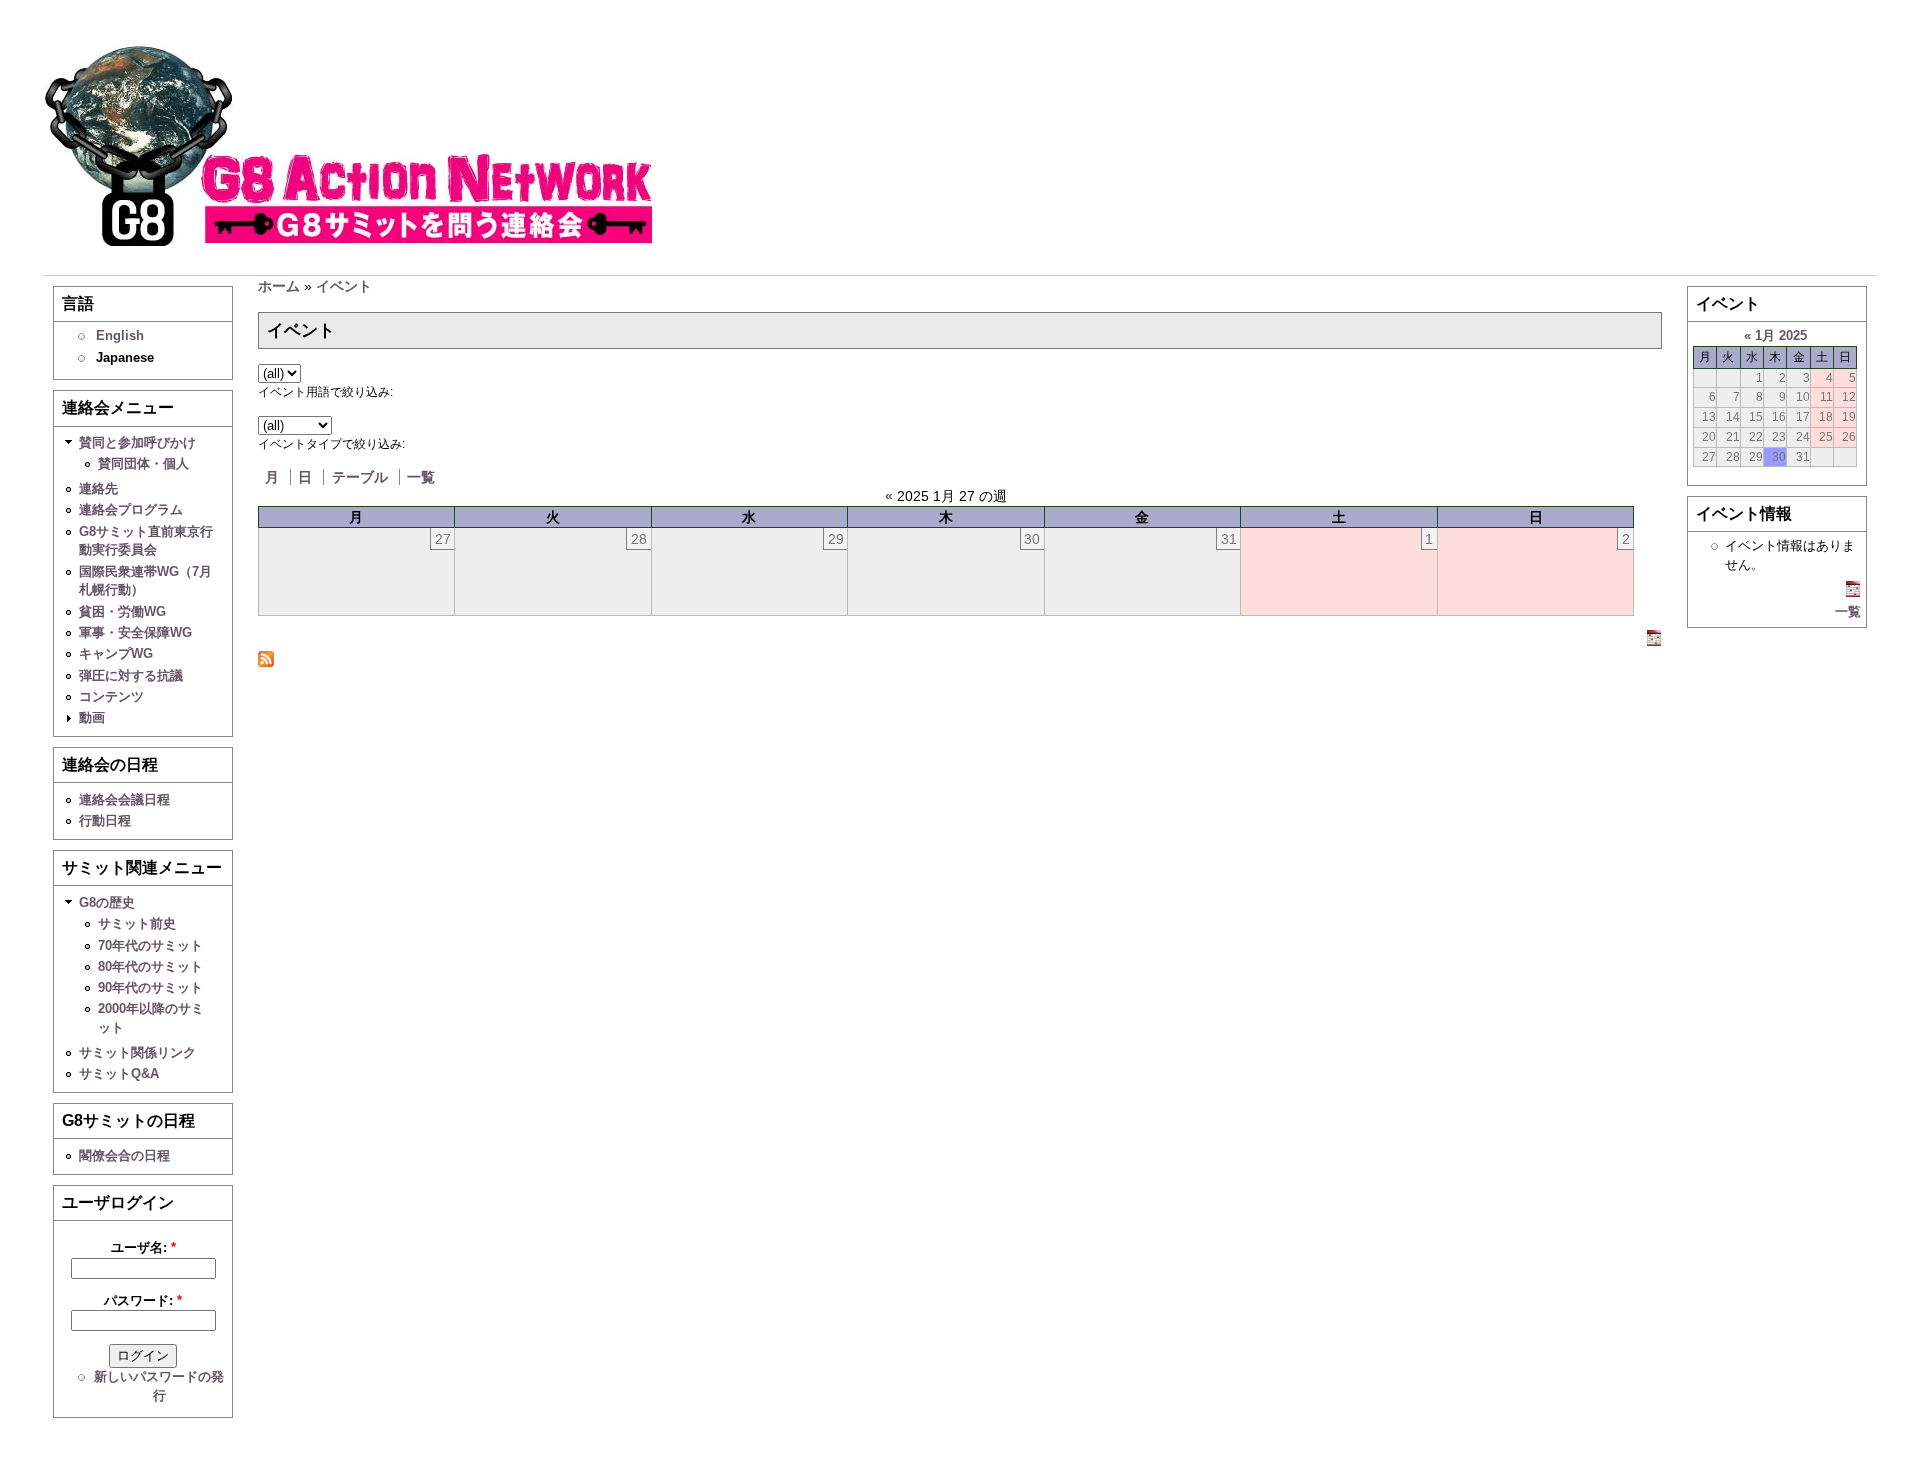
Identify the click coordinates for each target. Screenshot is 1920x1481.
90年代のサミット (150, 987)
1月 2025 (1781, 335)
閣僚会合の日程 (124, 1155)
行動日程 (105, 820)
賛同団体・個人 (143, 463)
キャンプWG (116, 653)
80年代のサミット (150, 966)
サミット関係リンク (137, 1052)
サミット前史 (137, 923)
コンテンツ (111, 696)
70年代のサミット (150, 945)
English (120, 335)
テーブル (360, 477)
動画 (92, 717)
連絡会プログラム (131, 509)
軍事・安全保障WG (135, 632)
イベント (344, 286)
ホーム (279, 286)
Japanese (125, 357)
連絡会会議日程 (124, 799)
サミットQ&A (119, 1073)
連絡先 (98, 488)
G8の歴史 (107, 902)
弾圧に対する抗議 (131, 675)
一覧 (421, 477)
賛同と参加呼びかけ (137, 442)
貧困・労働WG (122, 611)
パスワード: (143, 1300)
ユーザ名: (143, 1247)
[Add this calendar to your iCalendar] (1654, 641)
